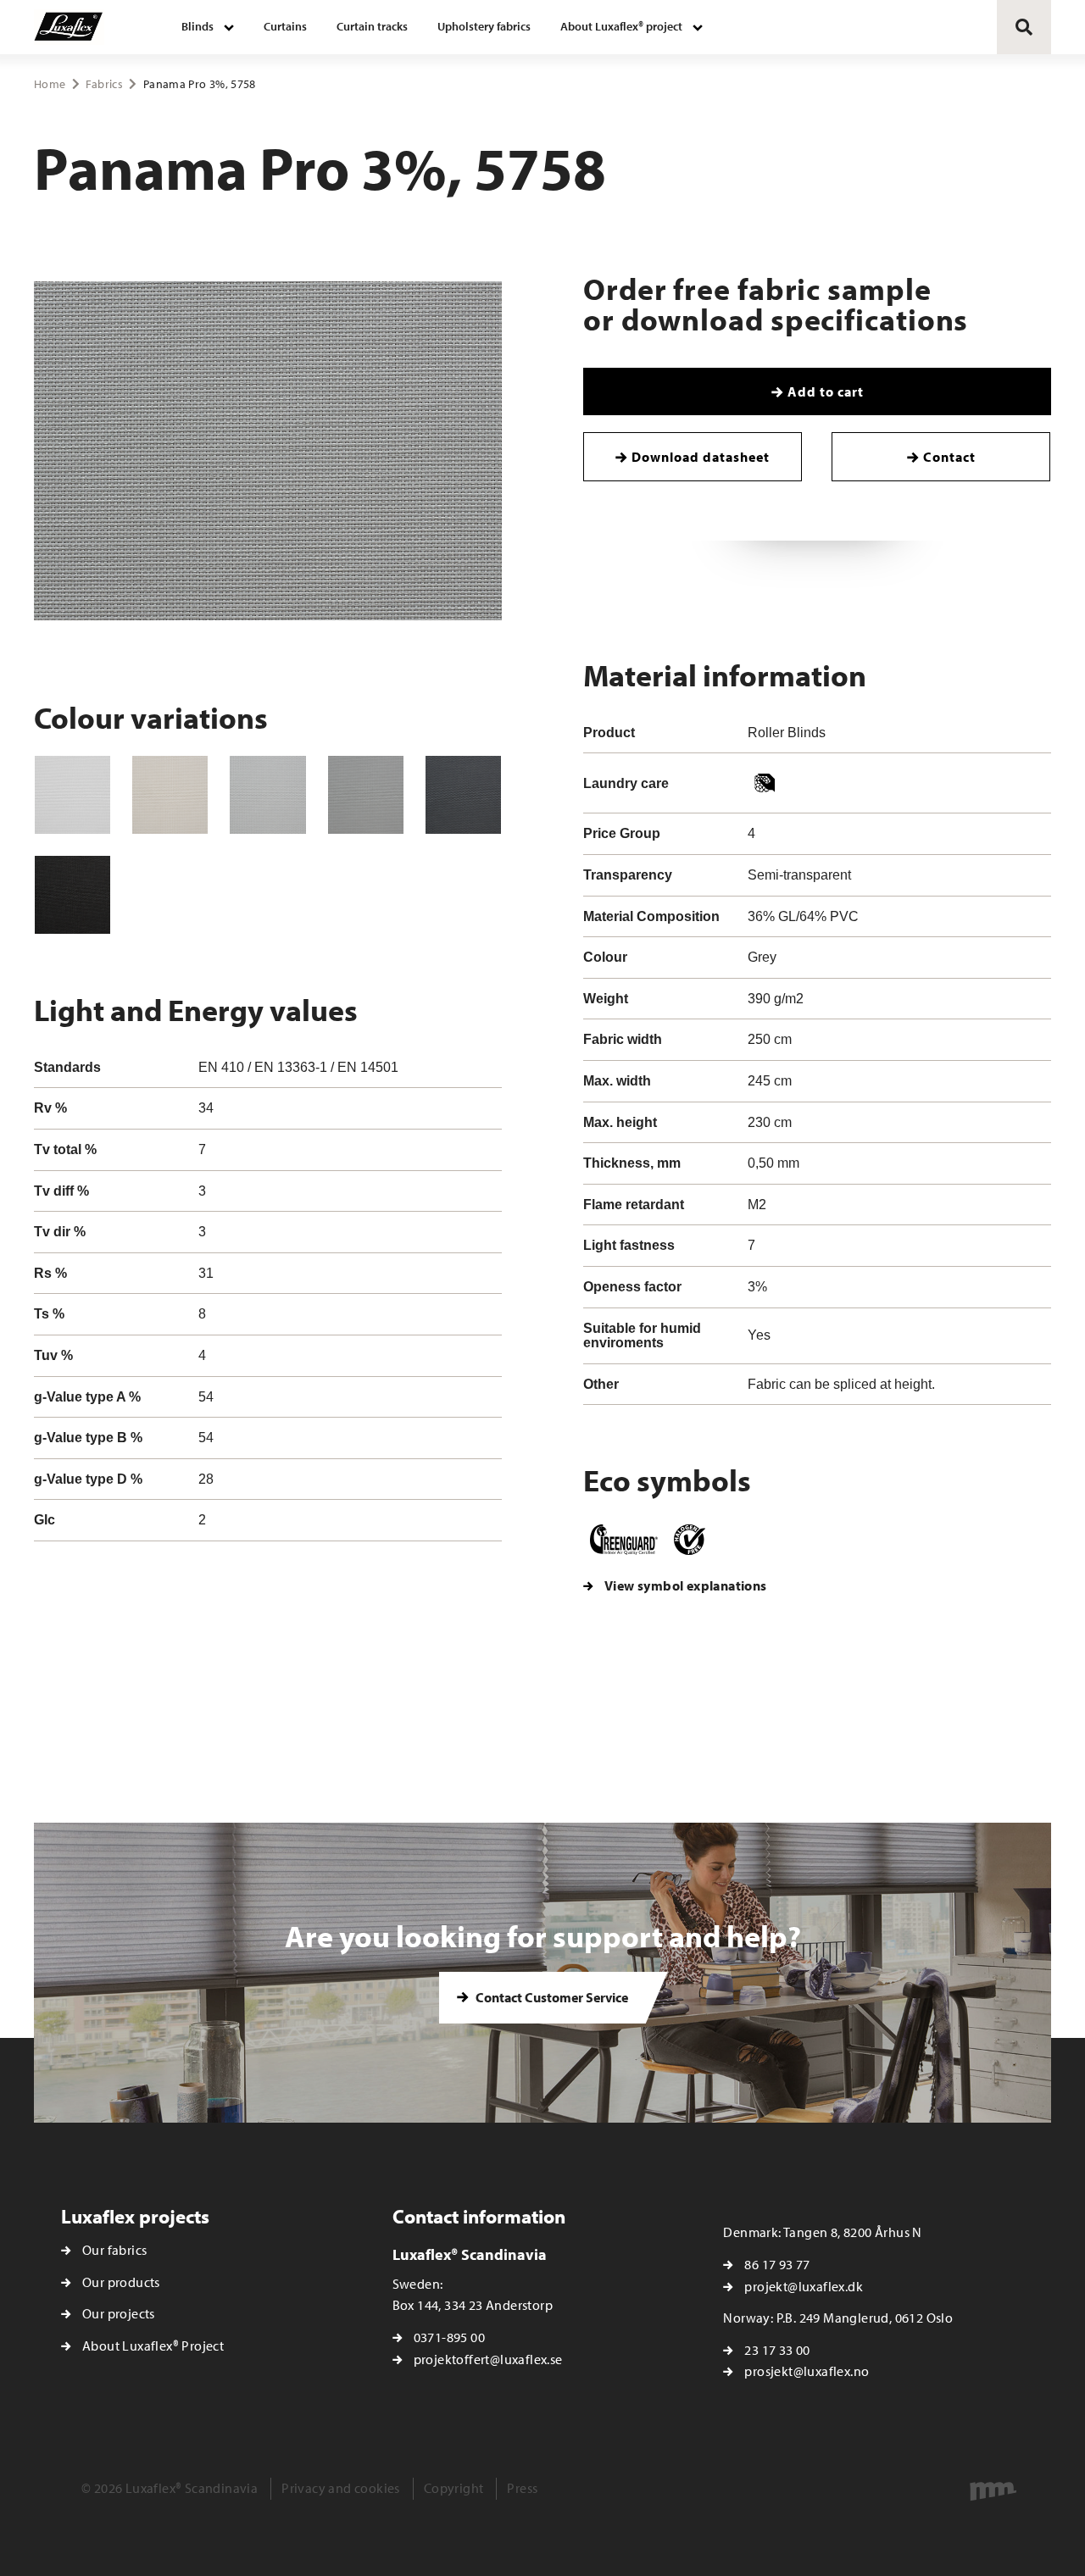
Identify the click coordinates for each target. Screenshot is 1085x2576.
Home (50, 84)
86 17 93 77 (777, 2264)
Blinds (198, 26)
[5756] (170, 795)
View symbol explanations (686, 1585)
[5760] (72, 895)
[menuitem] (208, 27)
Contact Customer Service (551, 1997)
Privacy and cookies (341, 2488)
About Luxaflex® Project (153, 2346)
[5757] (267, 795)
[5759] (463, 795)
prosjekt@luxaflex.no (807, 2371)
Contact (949, 457)
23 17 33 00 (777, 2350)
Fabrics (104, 84)
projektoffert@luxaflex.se (488, 2359)
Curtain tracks (372, 26)
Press (522, 2488)
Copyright (454, 2488)
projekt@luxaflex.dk (804, 2286)
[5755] (72, 795)
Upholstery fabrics (484, 26)
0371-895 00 (449, 2337)
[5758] (366, 795)
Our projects (119, 2313)
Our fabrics (114, 2250)
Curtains (285, 26)
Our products (121, 2282)
